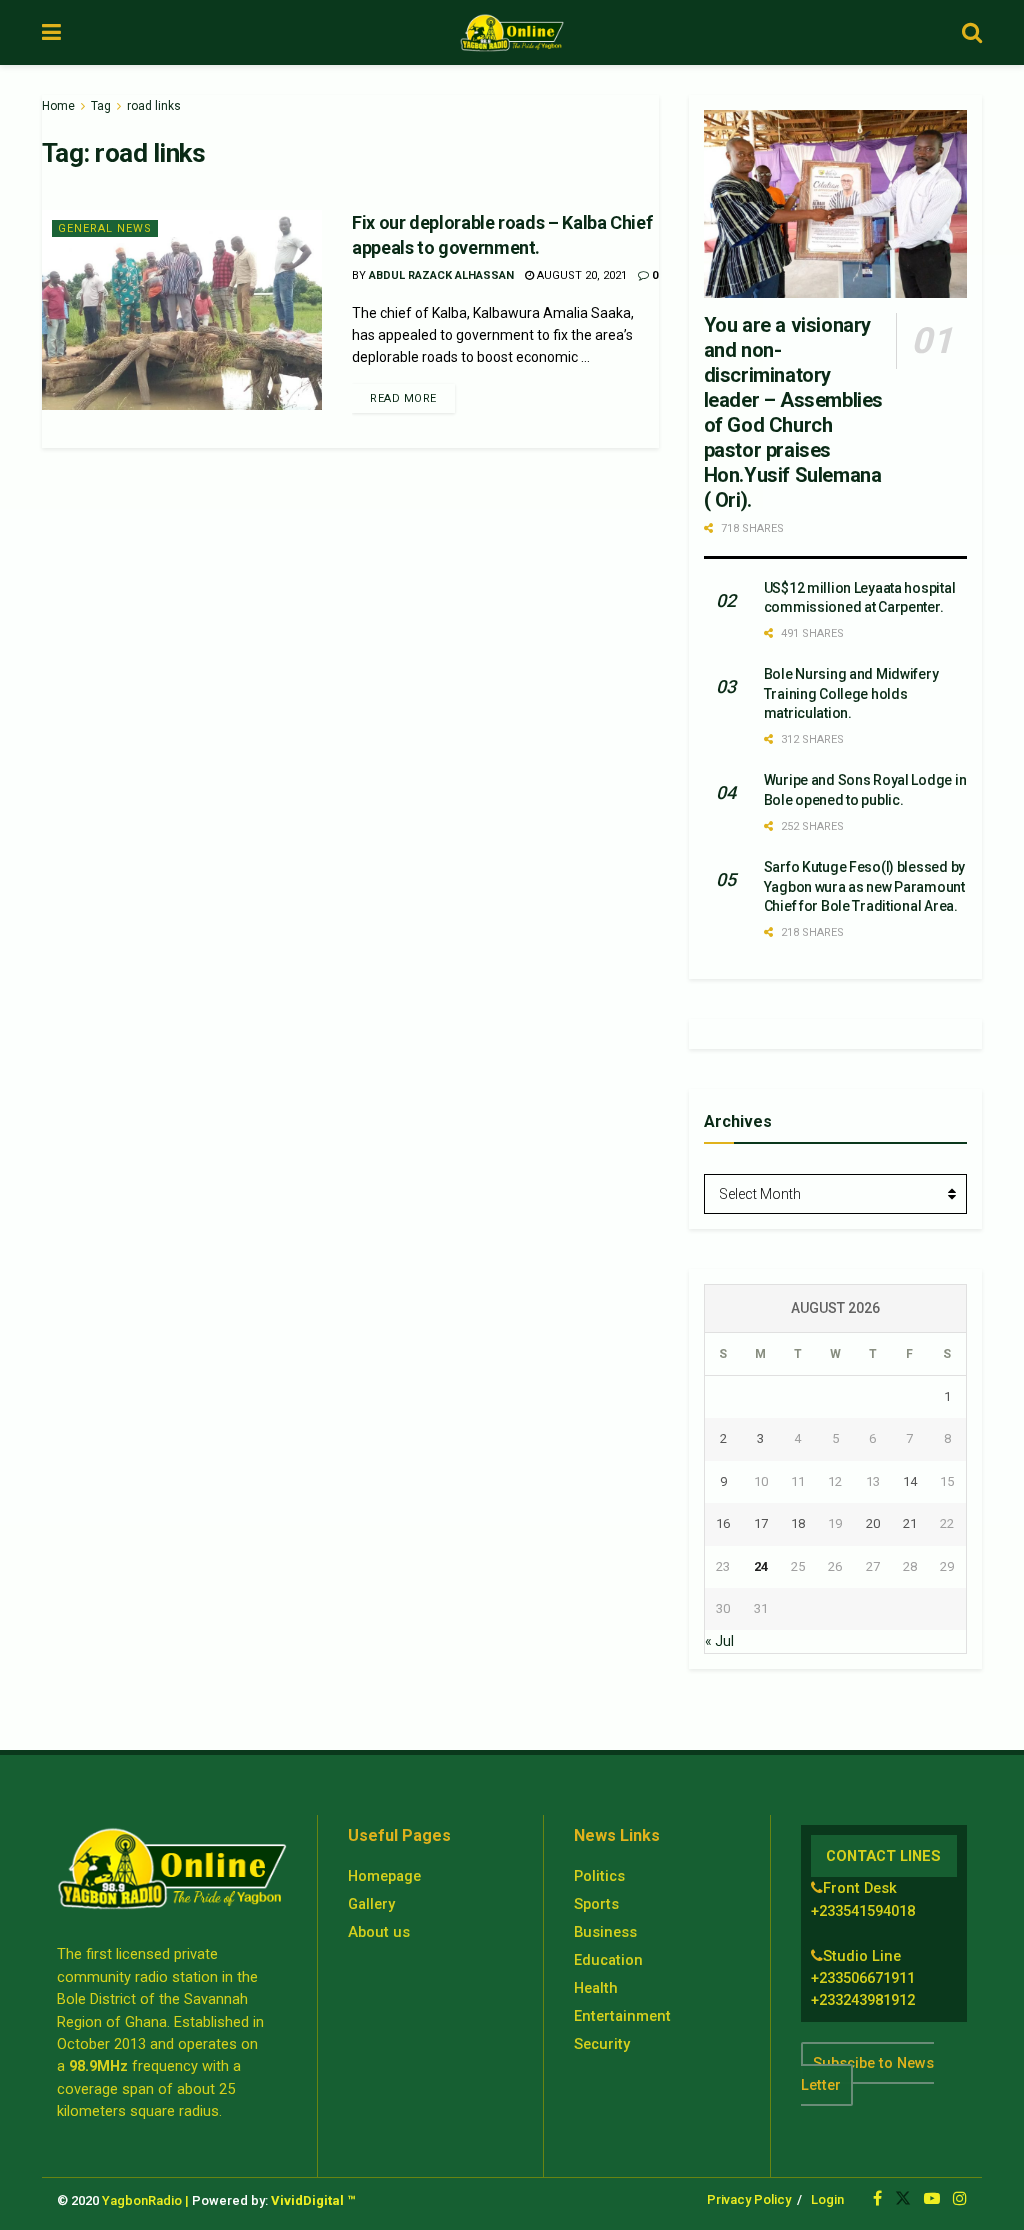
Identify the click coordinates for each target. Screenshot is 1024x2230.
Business (605, 1932)
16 (723, 1523)
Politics (599, 1876)
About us (379, 1932)
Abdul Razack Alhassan (441, 275)
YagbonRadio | (145, 2200)
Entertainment (622, 2016)
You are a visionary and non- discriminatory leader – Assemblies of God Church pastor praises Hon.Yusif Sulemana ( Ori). (793, 412)
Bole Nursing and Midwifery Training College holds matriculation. (851, 693)
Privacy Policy (749, 2199)
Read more (403, 398)
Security (602, 2044)
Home (58, 106)
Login (827, 2199)
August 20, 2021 (580, 275)
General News (105, 228)
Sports (596, 1904)
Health (596, 1988)
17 (761, 1523)
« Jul (719, 1641)
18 (798, 1523)
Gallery (371, 1904)
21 (910, 1523)
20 (873, 1523)
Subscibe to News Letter (867, 2074)
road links (154, 106)
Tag (101, 106)
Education (608, 1960)
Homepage (384, 1876)
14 (910, 1481)
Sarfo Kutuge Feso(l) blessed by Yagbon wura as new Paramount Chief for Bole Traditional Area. (864, 886)
